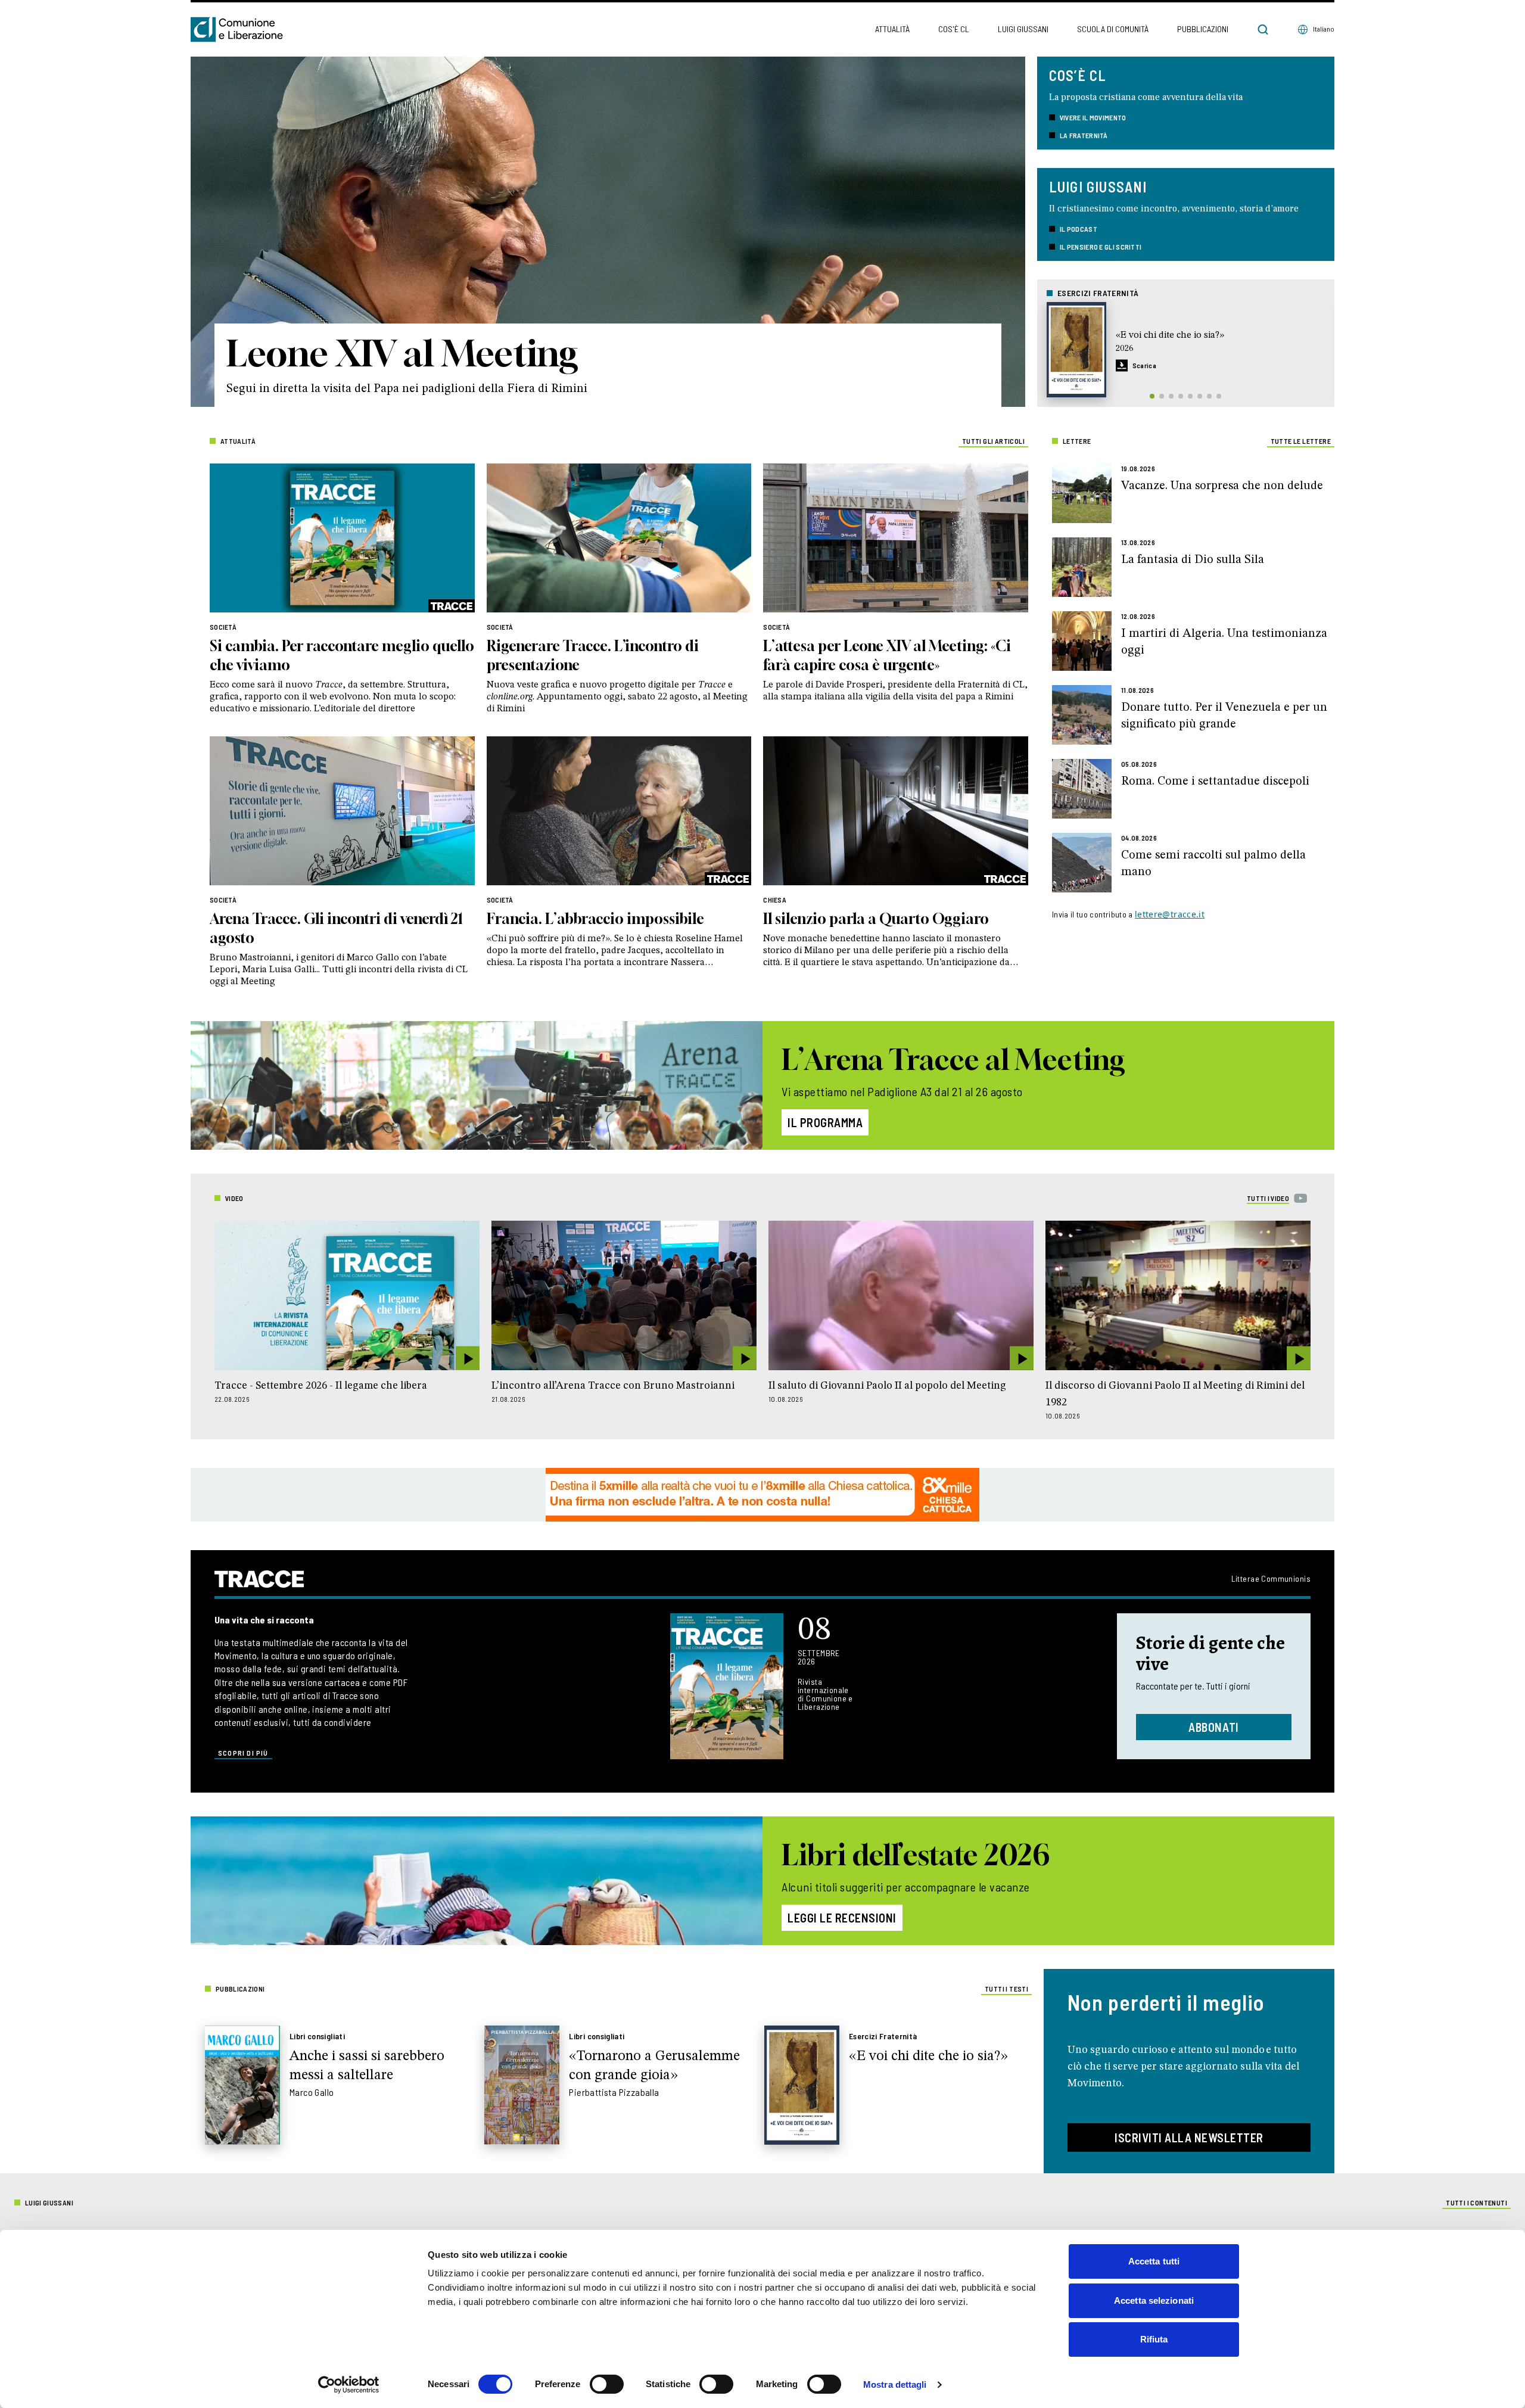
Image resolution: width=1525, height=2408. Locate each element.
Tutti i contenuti (1476, 2202)
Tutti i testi (1006, 1989)
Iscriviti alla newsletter (1189, 2138)
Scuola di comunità (1113, 29)
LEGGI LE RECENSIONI (842, 1918)
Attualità (892, 29)
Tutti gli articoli (993, 441)
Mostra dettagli (895, 2384)
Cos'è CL (954, 29)
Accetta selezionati (1154, 2300)
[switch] (607, 2384)
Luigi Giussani (1023, 29)
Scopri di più (243, 1753)
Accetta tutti (1154, 2261)
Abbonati (1214, 1727)
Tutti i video (1268, 1198)
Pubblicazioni (1203, 29)
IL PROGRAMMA (825, 1122)
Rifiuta (1154, 2339)
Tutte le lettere (1301, 441)
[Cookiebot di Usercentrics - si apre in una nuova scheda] (349, 2385)
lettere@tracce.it (1170, 914)
